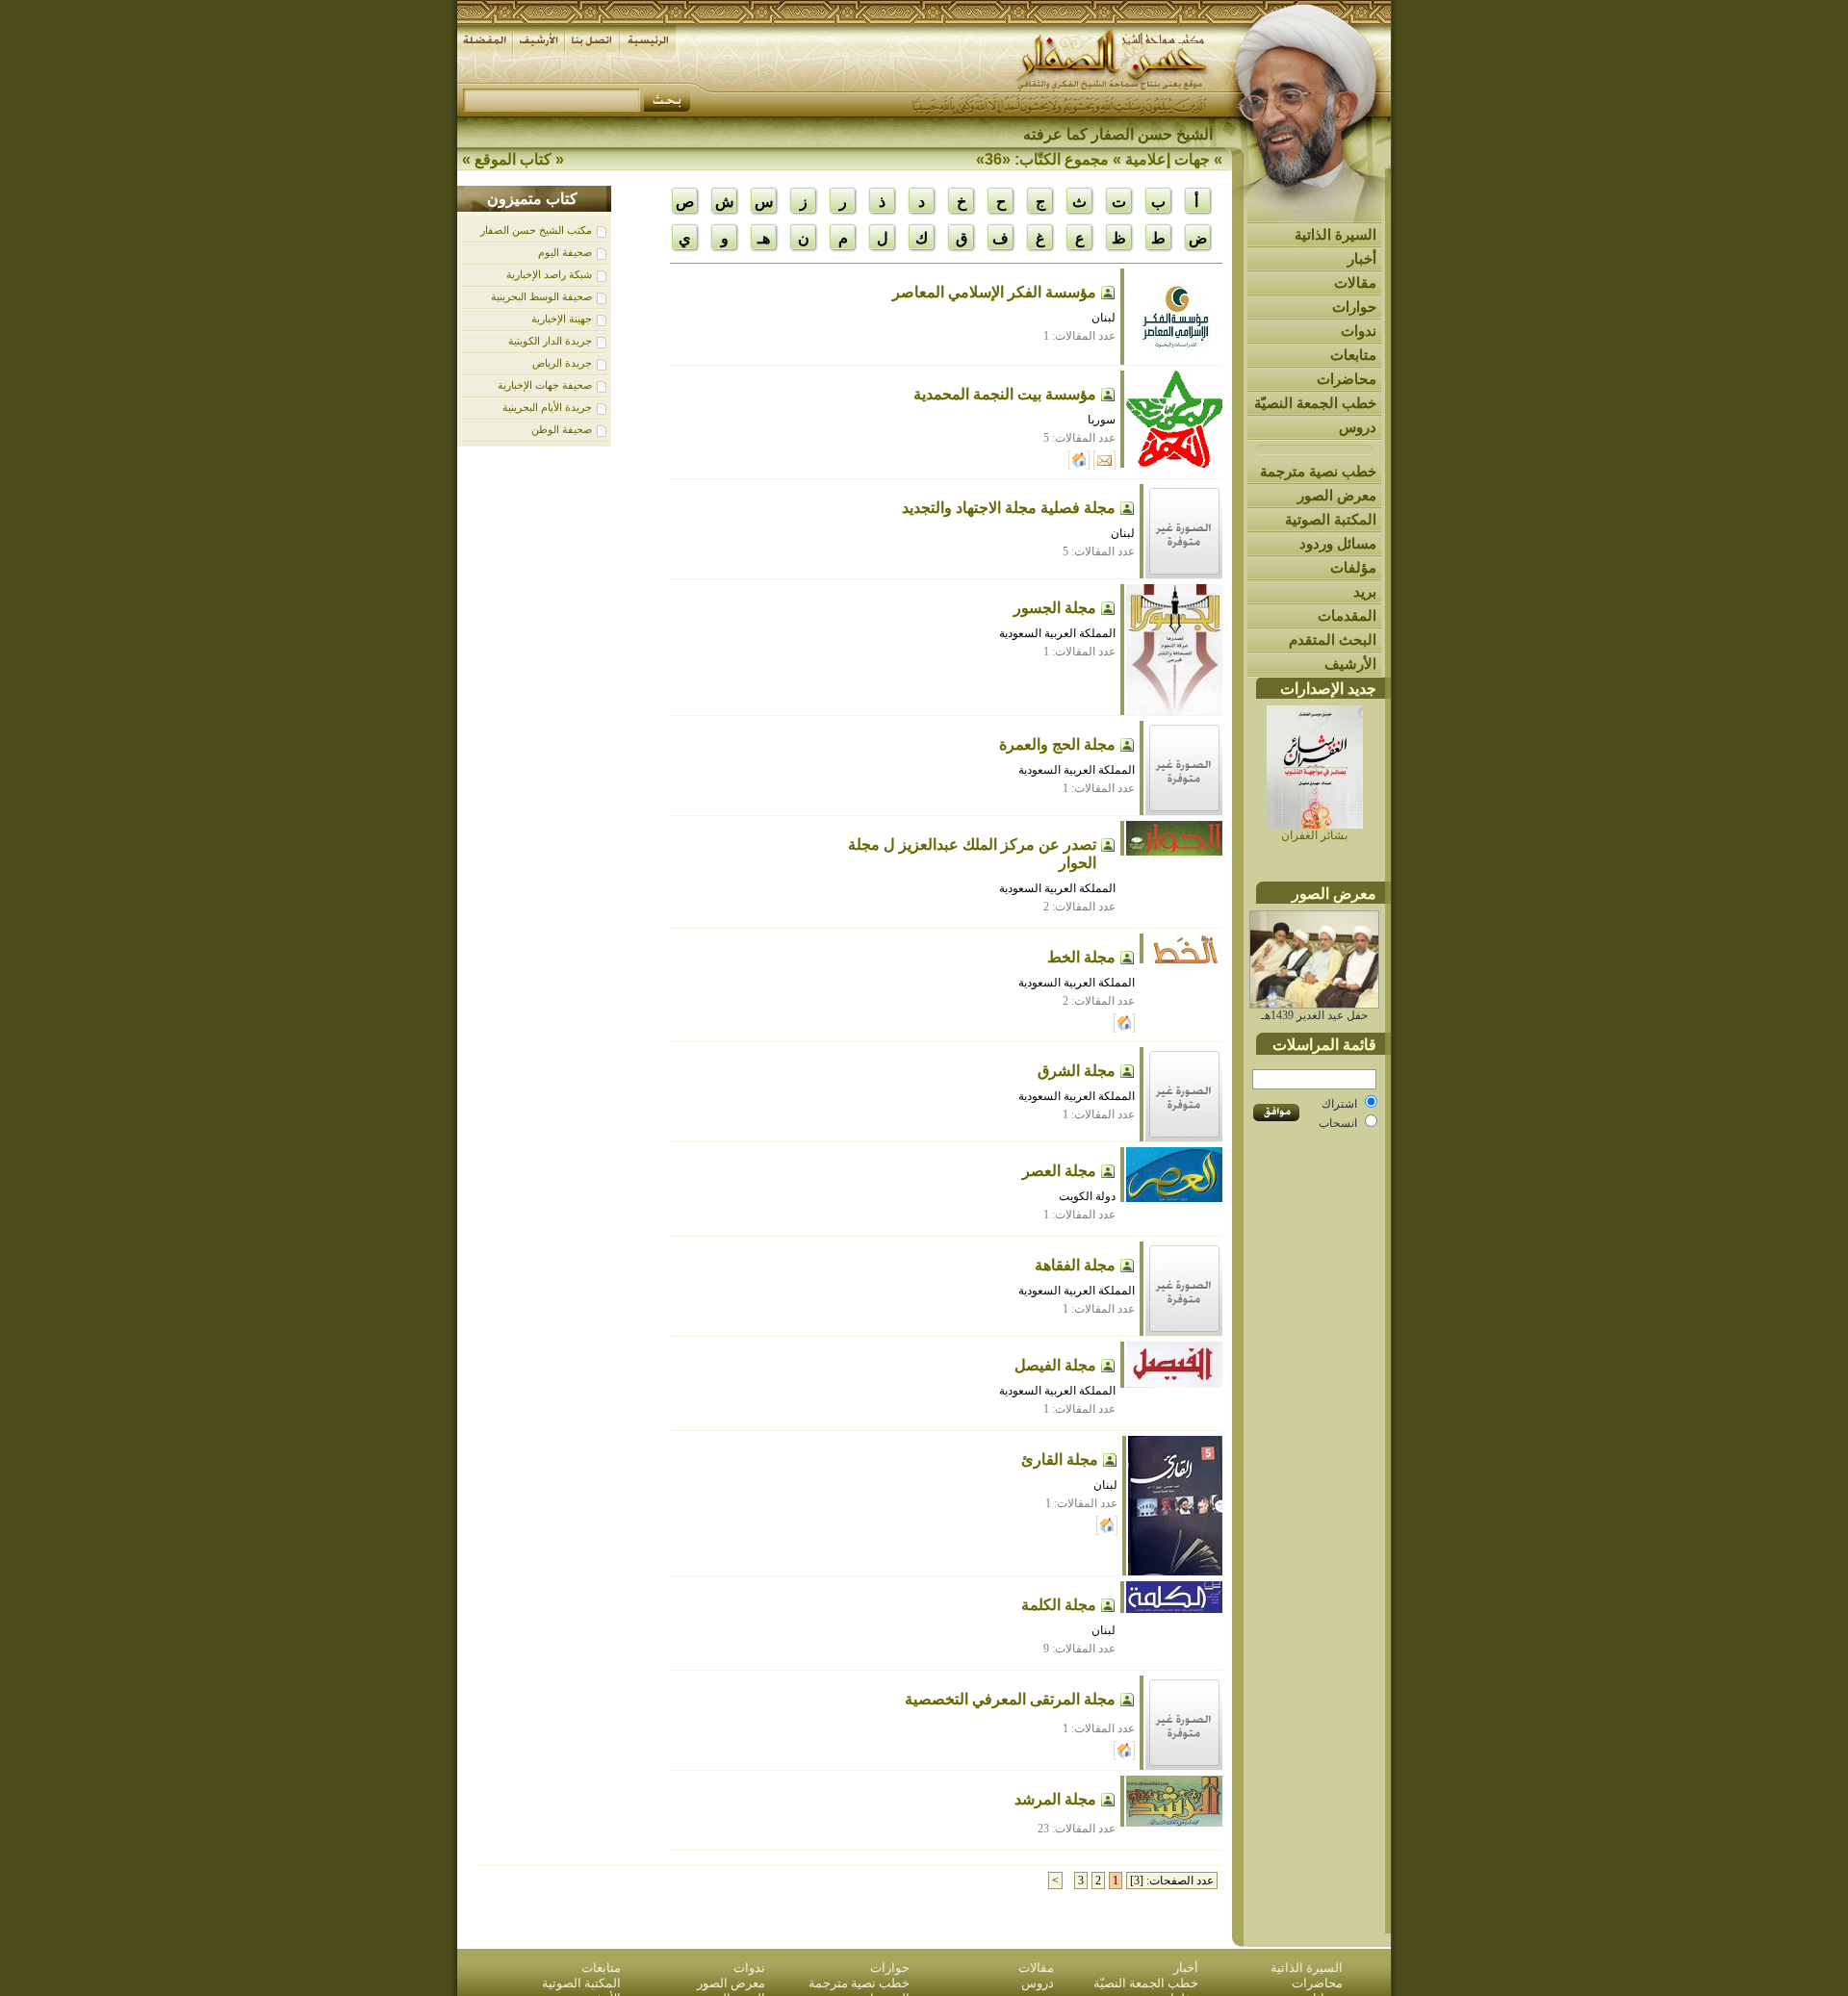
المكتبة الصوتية (1331, 519)
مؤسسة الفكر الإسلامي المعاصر (994, 292)
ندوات (1359, 331)
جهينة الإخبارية (562, 319)
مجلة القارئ (1060, 1459)
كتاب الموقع (513, 159)
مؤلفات (1353, 567)
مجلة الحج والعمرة (1057, 744)
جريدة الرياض (562, 363)
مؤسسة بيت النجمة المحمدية (1005, 394)
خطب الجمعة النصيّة (1315, 403)
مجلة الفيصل (1055, 1365)
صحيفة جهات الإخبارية (545, 385)
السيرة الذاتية (1335, 234)
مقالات (1355, 282)
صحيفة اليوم (565, 252)
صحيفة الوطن (562, 429)
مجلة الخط (1081, 957)
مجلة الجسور (1055, 608)
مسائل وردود (1338, 543)
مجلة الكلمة (1059, 1605)
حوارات (1354, 307)
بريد (1365, 591)
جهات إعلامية (1168, 159)
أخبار (1362, 258)
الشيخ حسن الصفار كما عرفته (1118, 134)
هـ (764, 238)
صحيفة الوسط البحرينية (541, 296)
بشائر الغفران (1314, 835)
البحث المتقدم (1333, 640)
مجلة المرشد (1055, 1799)
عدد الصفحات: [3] (1172, 1881)
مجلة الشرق (1077, 1071)
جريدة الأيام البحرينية (547, 407)
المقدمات (1347, 615)
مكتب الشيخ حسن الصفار (536, 230)
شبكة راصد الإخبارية (549, 274)
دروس (1358, 427)
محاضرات (1347, 379)
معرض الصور (1337, 495)
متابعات (1353, 355)
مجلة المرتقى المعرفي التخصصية (1010, 1699)
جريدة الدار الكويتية (550, 341)
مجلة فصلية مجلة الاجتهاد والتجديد (1009, 508)
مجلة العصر (1059, 1171)
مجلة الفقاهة (1075, 1265)
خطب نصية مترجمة (1318, 471)
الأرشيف (1350, 664)
